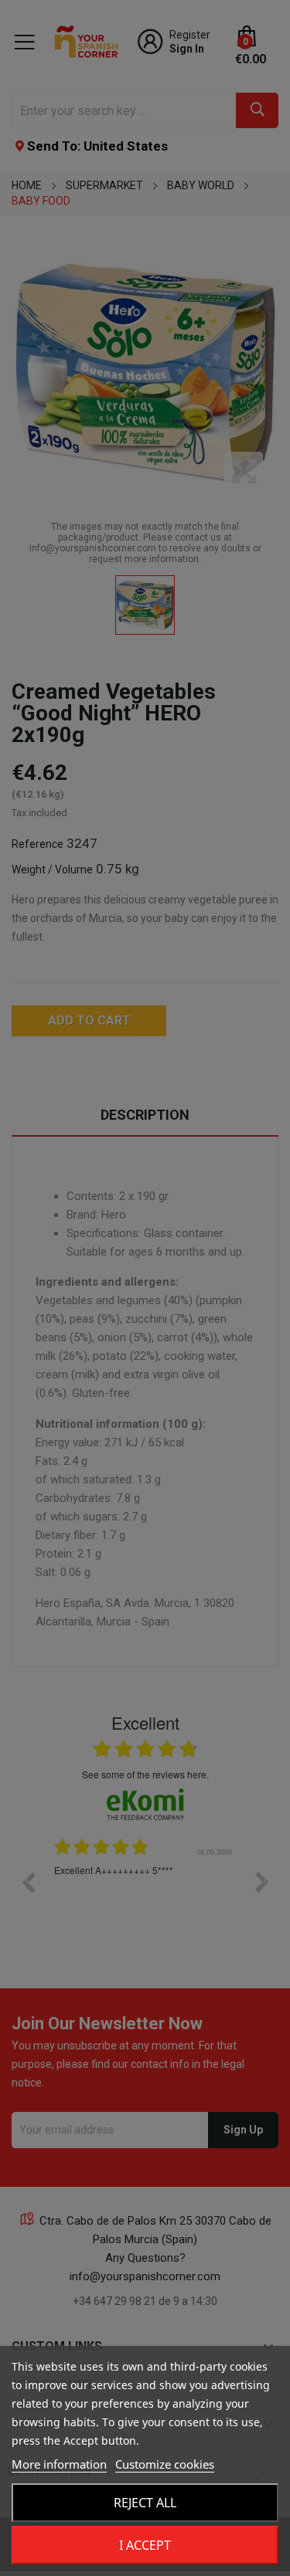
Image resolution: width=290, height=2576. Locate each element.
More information (59, 2464)
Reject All (145, 2503)
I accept (145, 2545)
